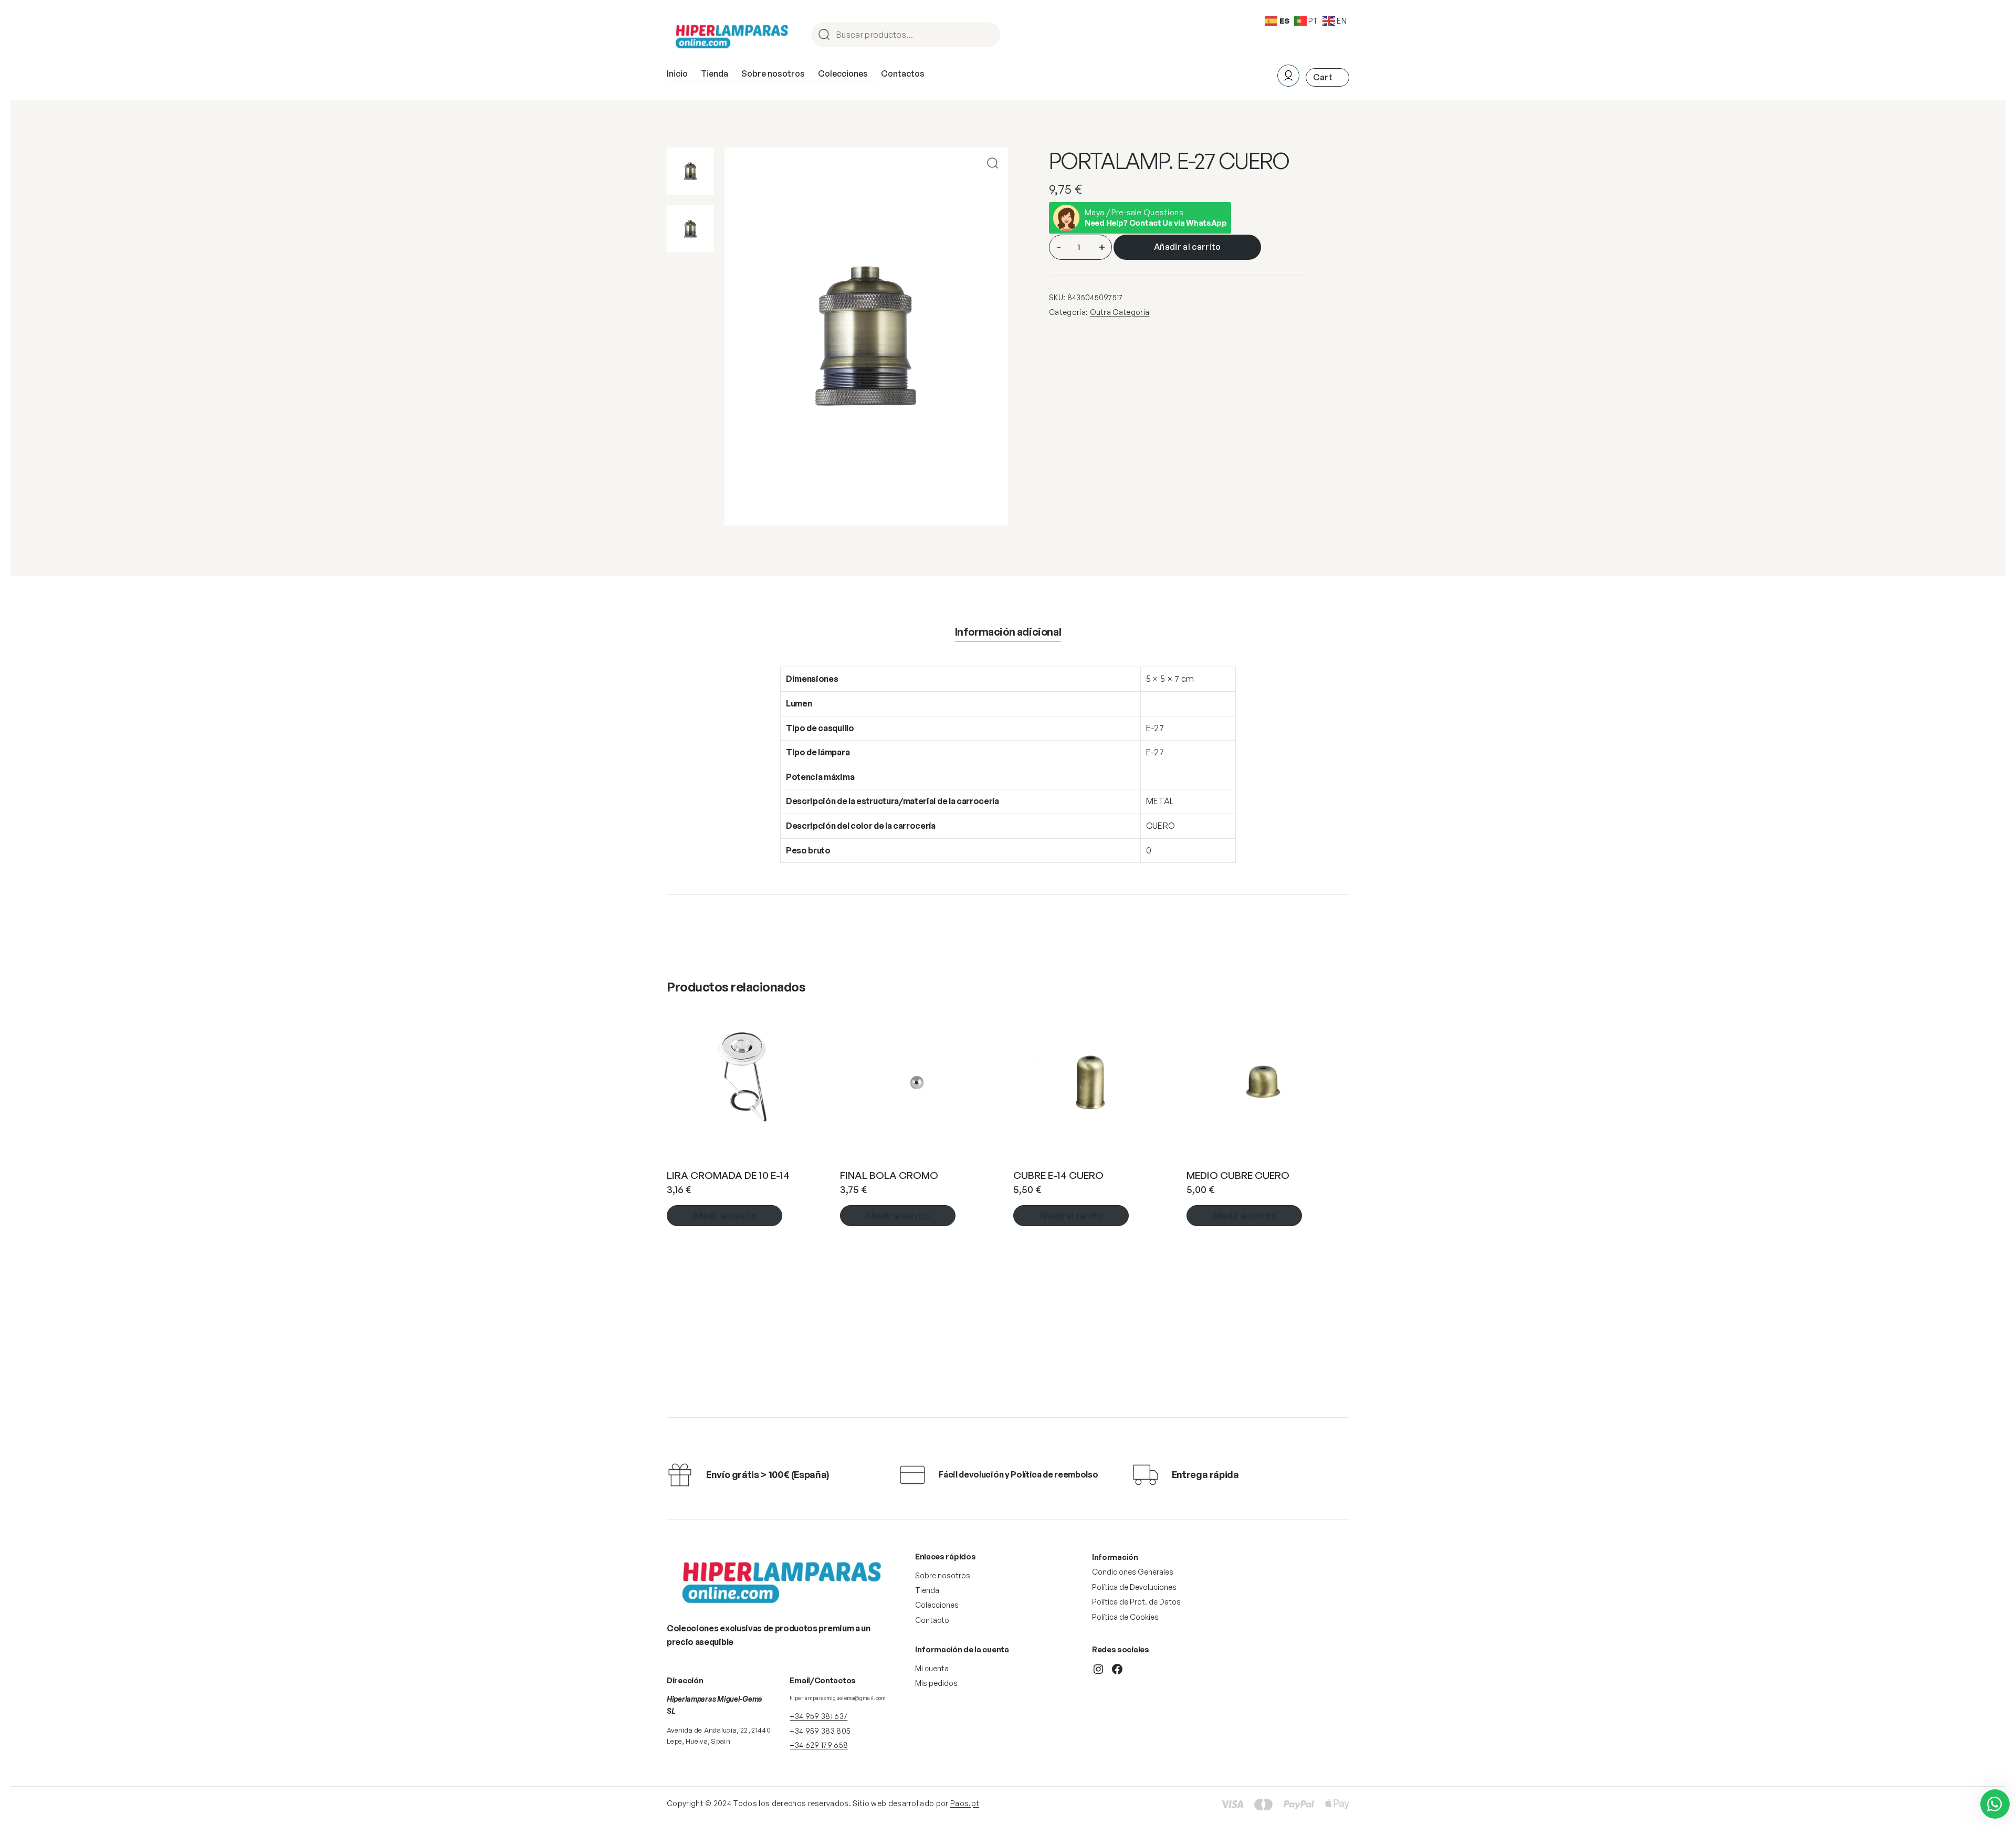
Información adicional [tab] (1008, 632)
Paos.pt (965, 1803)
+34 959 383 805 (820, 1731)
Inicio (677, 73)
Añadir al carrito (1187, 247)
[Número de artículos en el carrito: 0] (1327, 77)
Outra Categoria (1120, 312)
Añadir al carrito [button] (724, 1216)
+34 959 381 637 (818, 1716)
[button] (993, 163)
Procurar (988, 35)
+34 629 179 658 (819, 1745)
